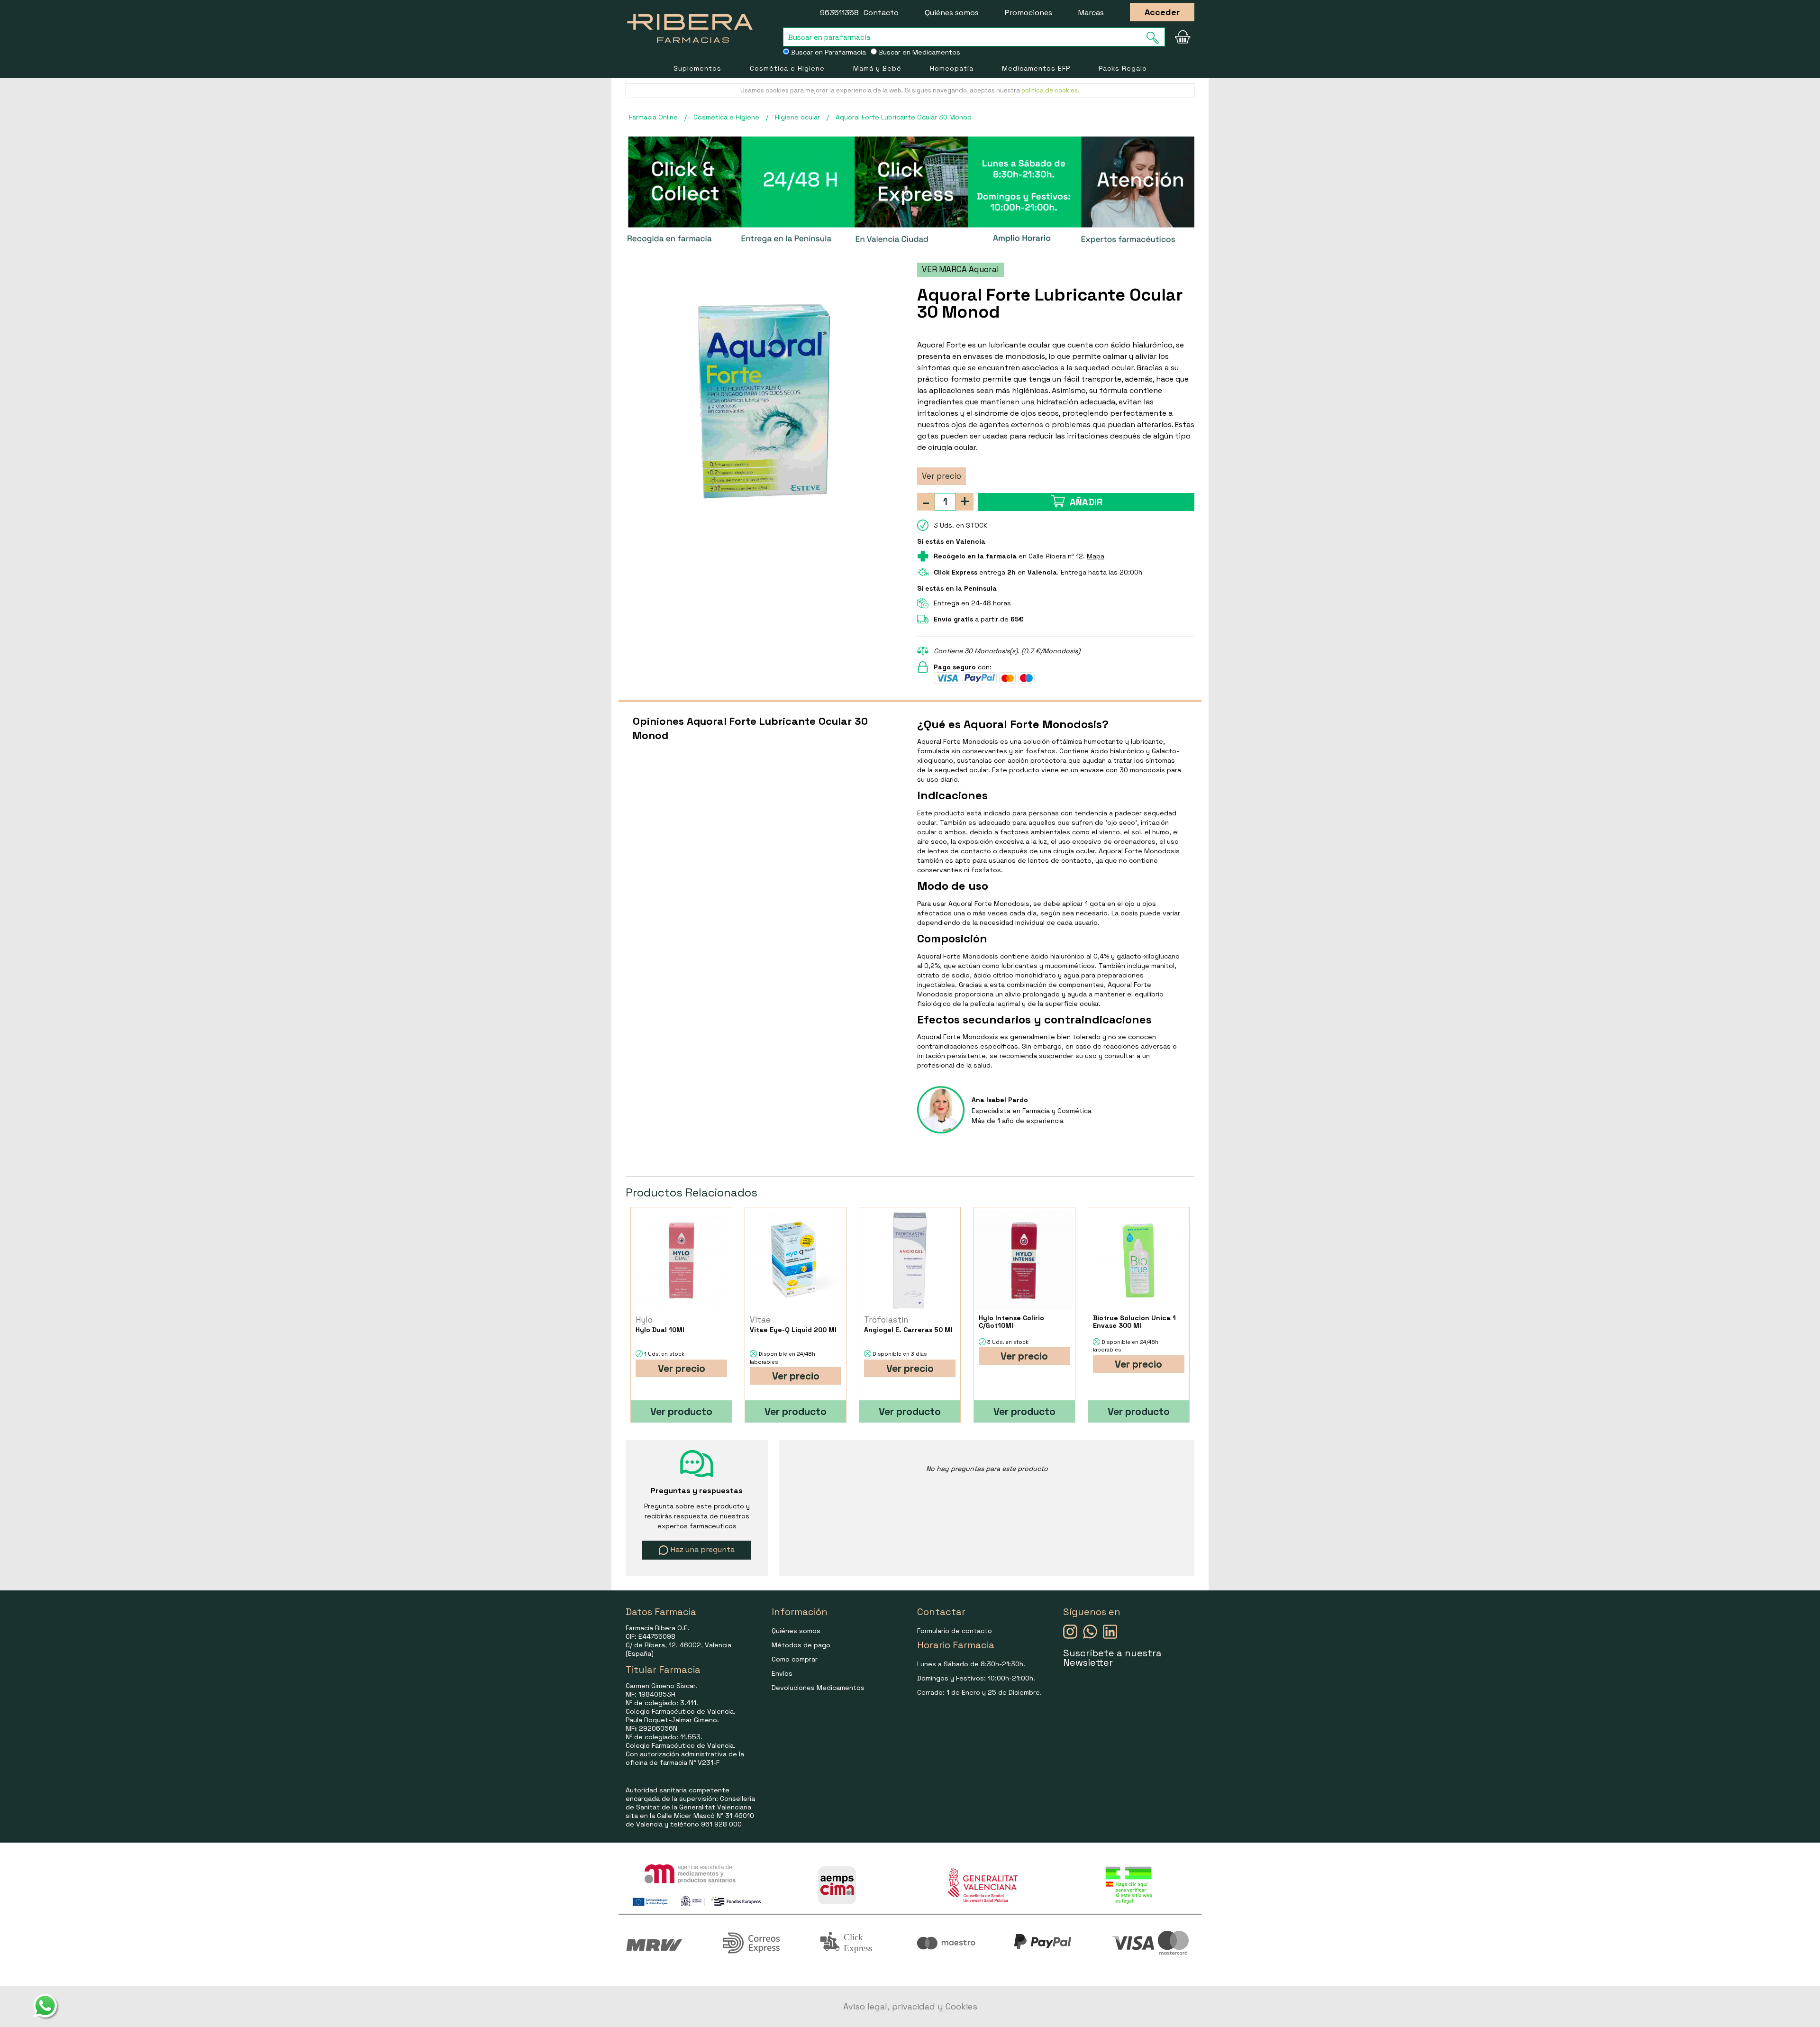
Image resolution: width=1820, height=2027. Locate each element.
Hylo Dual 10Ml (660, 1330)
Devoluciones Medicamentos (818, 1688)
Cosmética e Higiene (787, 68)
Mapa (1096, 556)
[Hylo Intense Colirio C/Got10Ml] (1024, 1261)
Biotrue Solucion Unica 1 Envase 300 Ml (1134, 1322)
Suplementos (697, 68)
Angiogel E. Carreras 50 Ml (908, 1330)
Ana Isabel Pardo (1000, 1100)
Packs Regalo (1123, 68)
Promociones (1028, 13)
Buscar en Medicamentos (919, 52)
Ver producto (681, 1411)
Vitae (760, 1320)
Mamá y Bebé (877, 68)
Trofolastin (886, 1320)
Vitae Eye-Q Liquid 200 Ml (793, 1330)
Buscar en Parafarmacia (828, 52)
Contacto (881, 13)
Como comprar (795, 1659)
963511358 (839, 13)
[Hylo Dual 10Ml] (681, 1261)
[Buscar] (1156, 38)
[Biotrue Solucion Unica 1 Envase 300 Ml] (1139, 1261)
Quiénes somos (952, 13)
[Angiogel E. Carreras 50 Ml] (910, 1261)
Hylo (644, 1320)
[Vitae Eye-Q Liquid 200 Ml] (796, 1261)
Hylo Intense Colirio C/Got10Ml (1011, 1322)
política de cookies (1050, 90)
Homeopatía (952, 68)
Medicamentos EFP (1036, 68)
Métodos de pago (801, 1645)
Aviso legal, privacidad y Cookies (910, 2006)
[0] (1183, 37)
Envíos (782, 1673)
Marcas (1091, 13)
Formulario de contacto (955, 1631)
